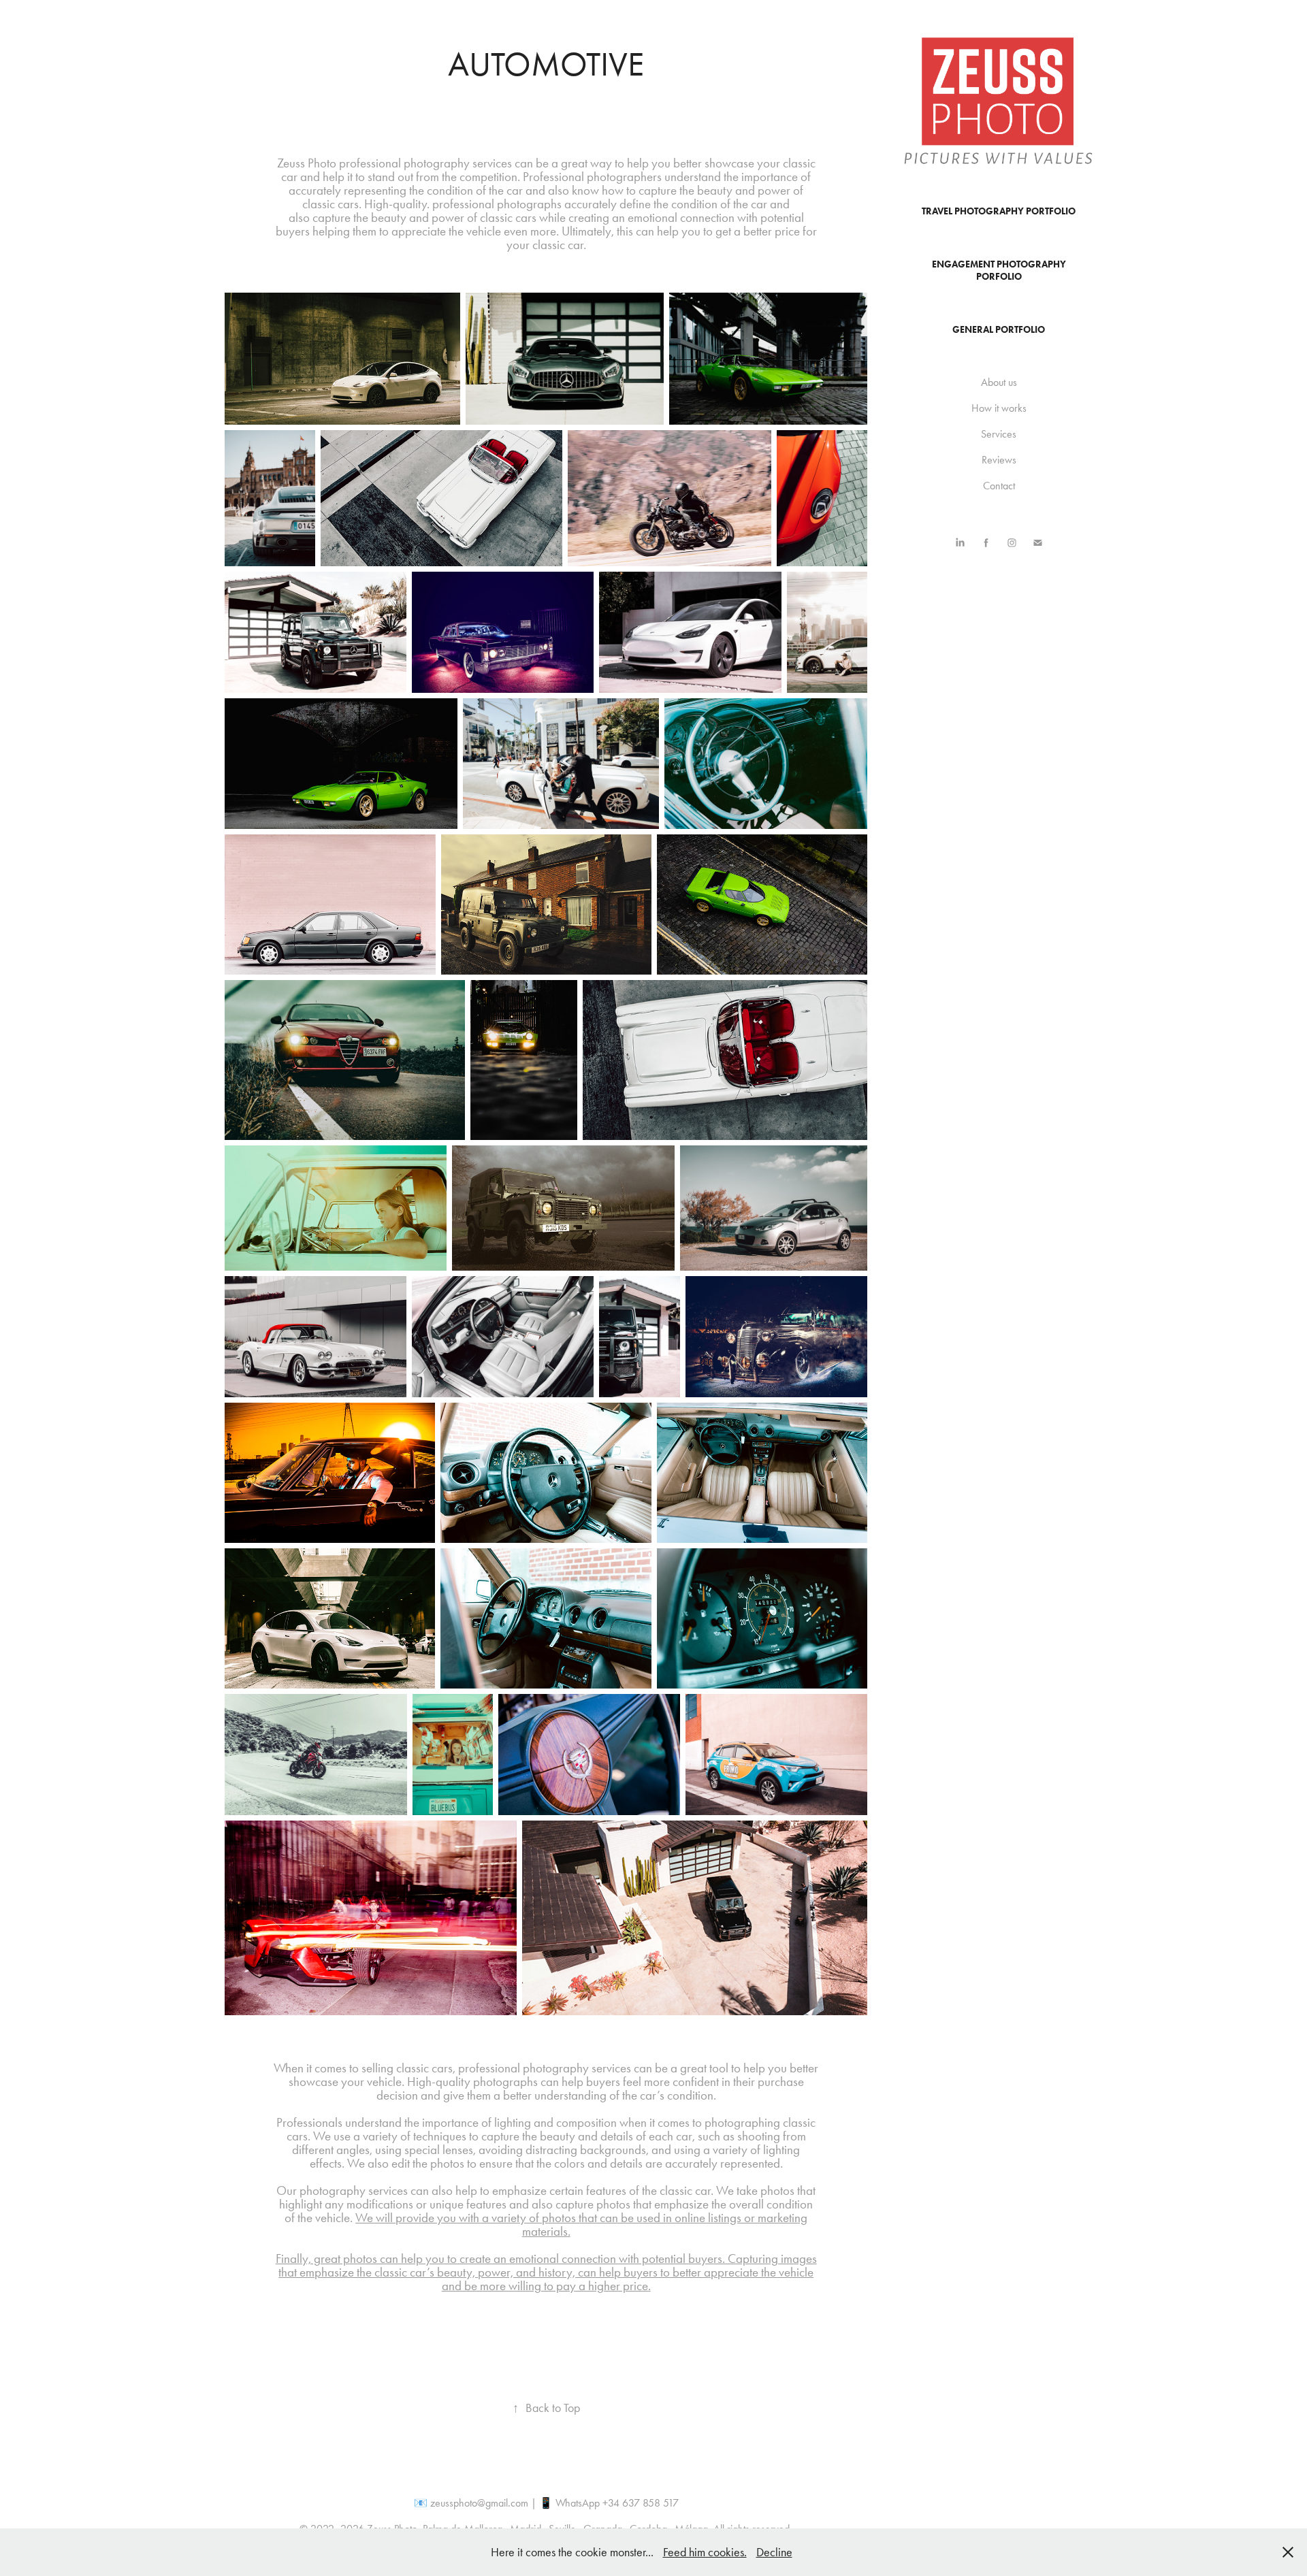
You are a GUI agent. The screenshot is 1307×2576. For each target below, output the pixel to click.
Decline (774, 2552)
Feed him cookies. (705, 2552)
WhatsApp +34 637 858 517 (617, 2503)
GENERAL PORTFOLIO (999, 330)
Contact (999, 486)
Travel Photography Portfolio (999, 211)
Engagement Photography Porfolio (999, 271)
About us (999, 382)
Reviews (999, 460)
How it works (999, 408)
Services (999, 434)
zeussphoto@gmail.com (479, 2503)
